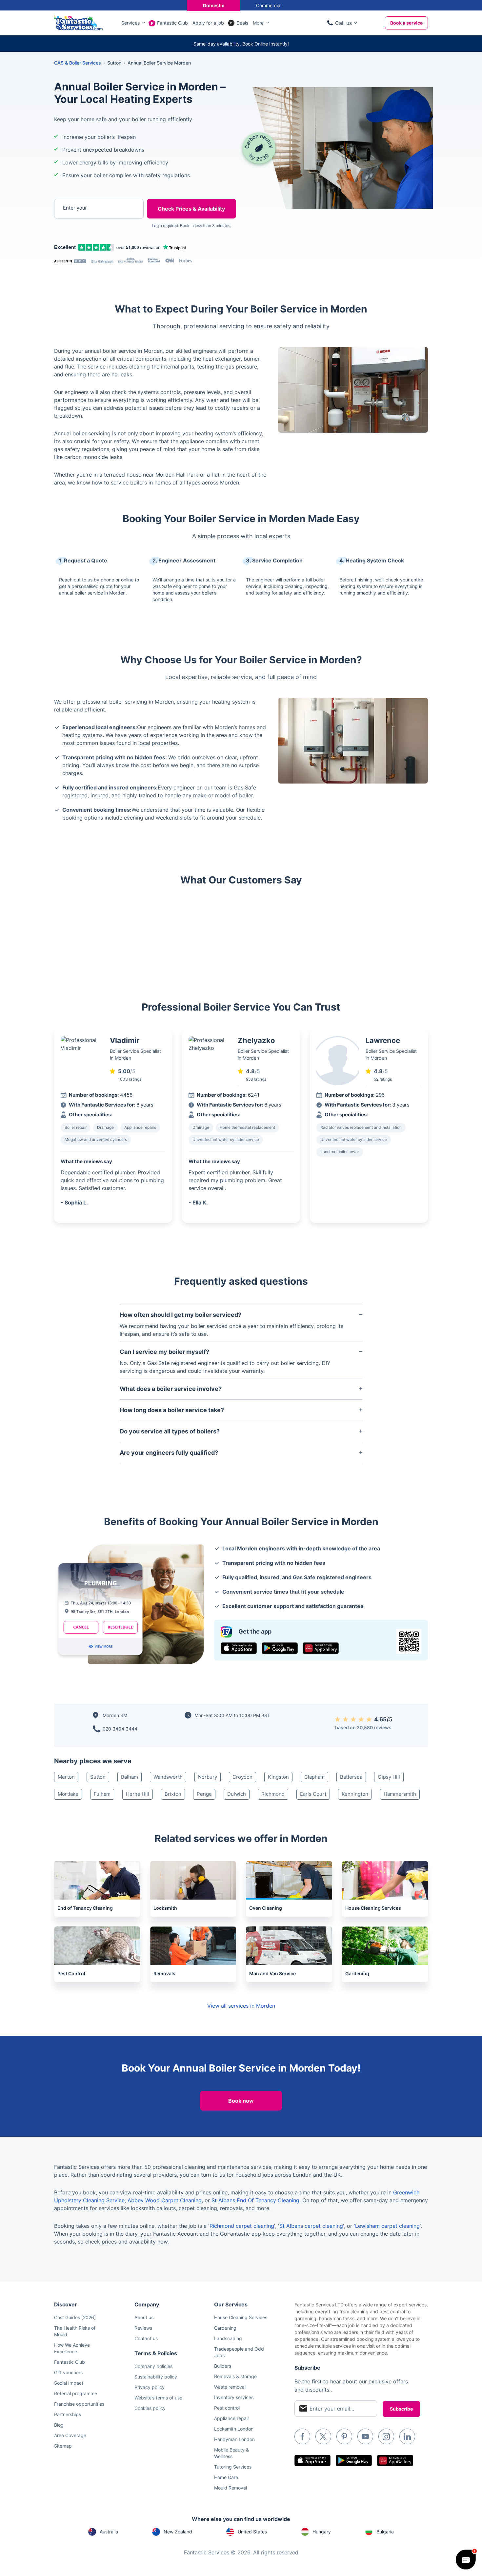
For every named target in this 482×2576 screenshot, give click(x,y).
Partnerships (68, 2414)
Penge (204, 1794)
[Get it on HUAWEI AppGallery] (321, 1648)
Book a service (406, 23)
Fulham (102, 1794)
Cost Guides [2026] (75, 2317)
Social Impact (69, 2383)
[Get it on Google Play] (280, 1648)
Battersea (351, 1777)
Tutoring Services (233, 2467)
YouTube (365, 2436)
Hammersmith (400, 1794)
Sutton (98, 1777)
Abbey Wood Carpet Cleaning (165, 2200)
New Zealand (178, 2532)
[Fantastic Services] (78, 22)
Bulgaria (385, 2532)
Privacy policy (150, 2387)
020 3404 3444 (120, 1729)
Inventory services (234, 2397)
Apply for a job (208, 23)
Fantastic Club (172, 23)
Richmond (273, 1794)
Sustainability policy (156, 2377)
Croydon (242, 1777)
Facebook (302, 2436)
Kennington (355, 1794)
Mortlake (68, 1794)
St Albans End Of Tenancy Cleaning (255, 2200)
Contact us (146, 2338)
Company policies (153, 2366)
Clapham (314, 1777)
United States (252, 2532)
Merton (66, 1777)
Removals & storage (235, 2376)
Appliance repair (232, 2418)
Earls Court (313, 1794)
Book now (241, 2101)
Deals (242, 23)
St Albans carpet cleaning (311, 2226)
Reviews (143, 2328)
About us (144, 2317)
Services (131, 23)
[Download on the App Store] (239, 1648)
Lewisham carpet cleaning (387, 2226)
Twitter (323, 2436)
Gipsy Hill (389, 1777)
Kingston (278, 1777)
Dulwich (237, 1794)
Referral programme (76, 2393)
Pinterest (344, 2436)
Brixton (173, 1794)
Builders (223, 2366)
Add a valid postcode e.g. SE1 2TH (92, 242)
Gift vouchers (68, 2372)
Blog (59, 2425)
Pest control (227, 2408)
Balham (130, 1777)
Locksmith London (234, 2429)
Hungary (322, 2532)
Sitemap (63, 2446)
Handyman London (234, 2439)
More (258, 23)
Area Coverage (70, 2435)
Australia (109, 2532)
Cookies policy (150, 2408)
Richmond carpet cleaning (242, 2226)
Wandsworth (168, 1777)
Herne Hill (138, 1794)
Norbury (208, 1777)
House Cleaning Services (241, 2317)
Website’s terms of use (158, 2398)
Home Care (226, 2477)
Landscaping (228, 2338)
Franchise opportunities (79, 2404)
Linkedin (407, 2436)
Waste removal (230, 2387)
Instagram (386, 2436)
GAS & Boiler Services (78, 63)
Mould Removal (231, 2488)
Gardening (225, 2328)
